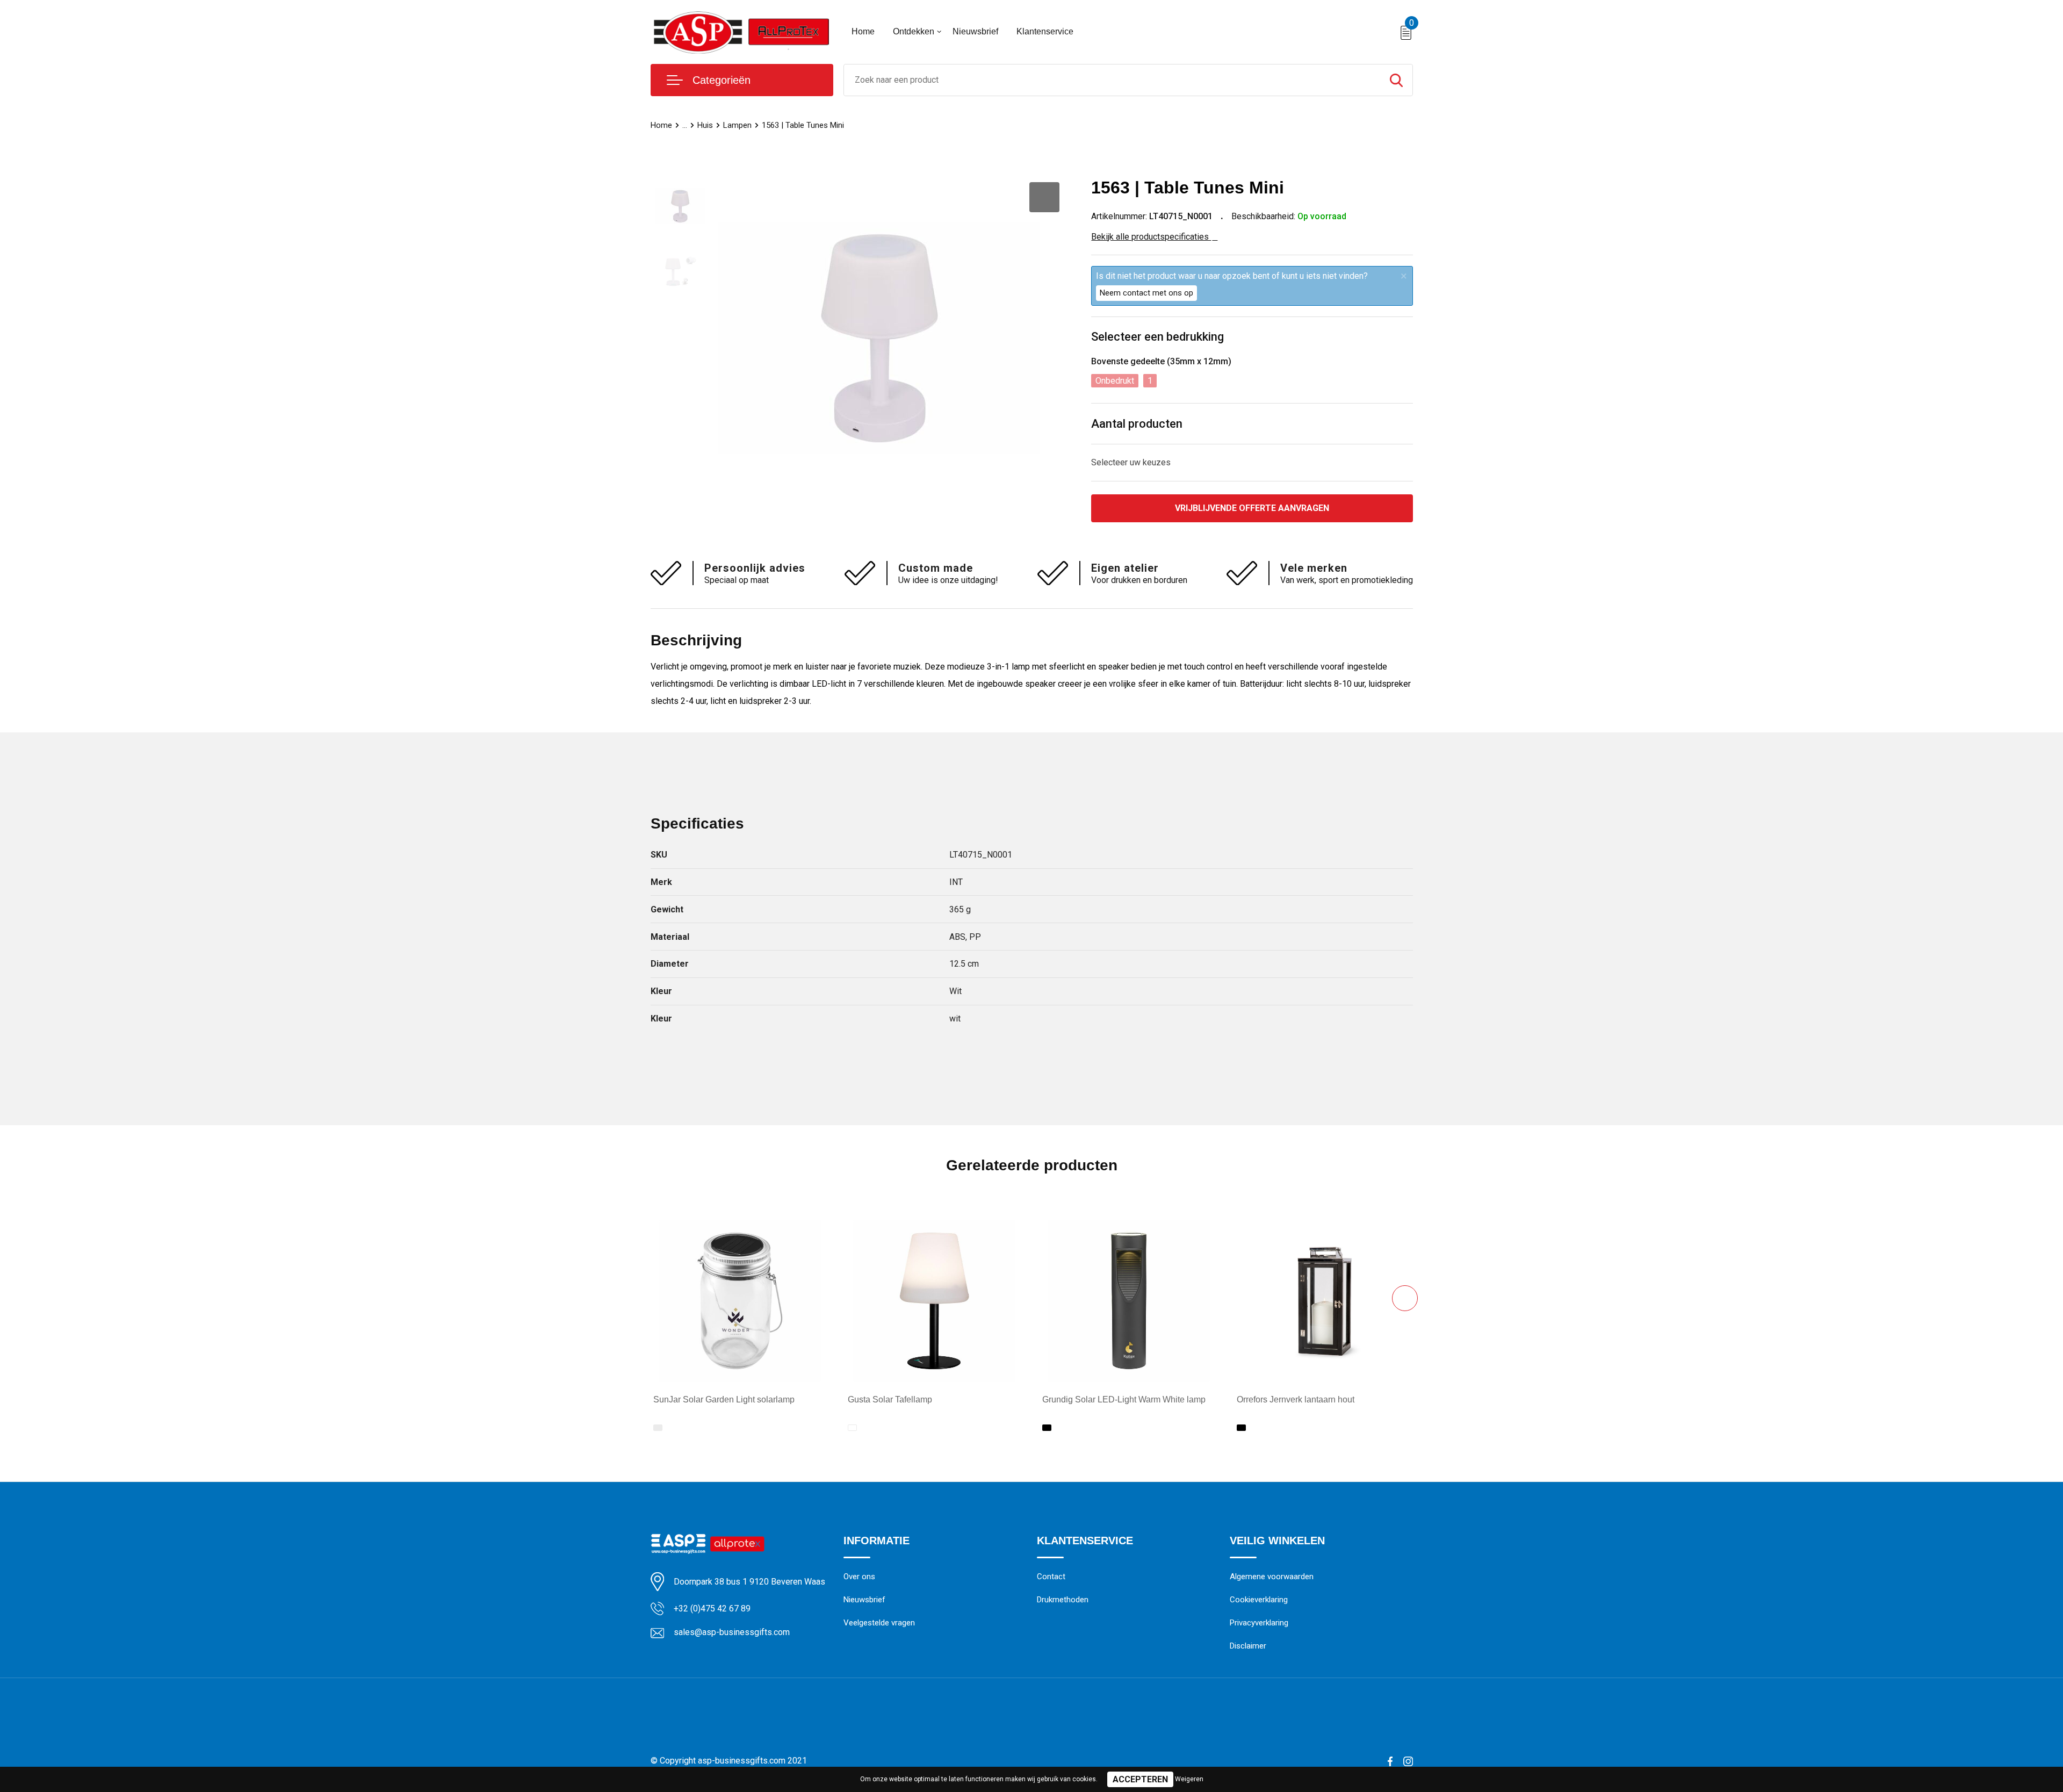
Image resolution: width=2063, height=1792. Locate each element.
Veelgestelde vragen (879, 1623)
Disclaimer (1248, 1646)
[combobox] (1112, 80)
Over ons (859, 1577)
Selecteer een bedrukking (1157, 337)
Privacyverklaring (1259, 1623)
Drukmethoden (1063, 1600)
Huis (705, 125)
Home (863, 31)
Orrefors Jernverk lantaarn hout (1296, 1399)
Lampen (737, 125)
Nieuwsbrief (975, 31)
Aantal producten (1137, 424)
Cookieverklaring (1259, 1600)
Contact (1051, 1577)
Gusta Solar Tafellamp (890, 1399)
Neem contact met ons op (1146, 293)
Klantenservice (1045, 31)
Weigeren (1189, 1779)
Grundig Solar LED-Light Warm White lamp (1124, 1399)
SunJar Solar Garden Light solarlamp (724, 1399)
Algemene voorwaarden (1272, 1577)
